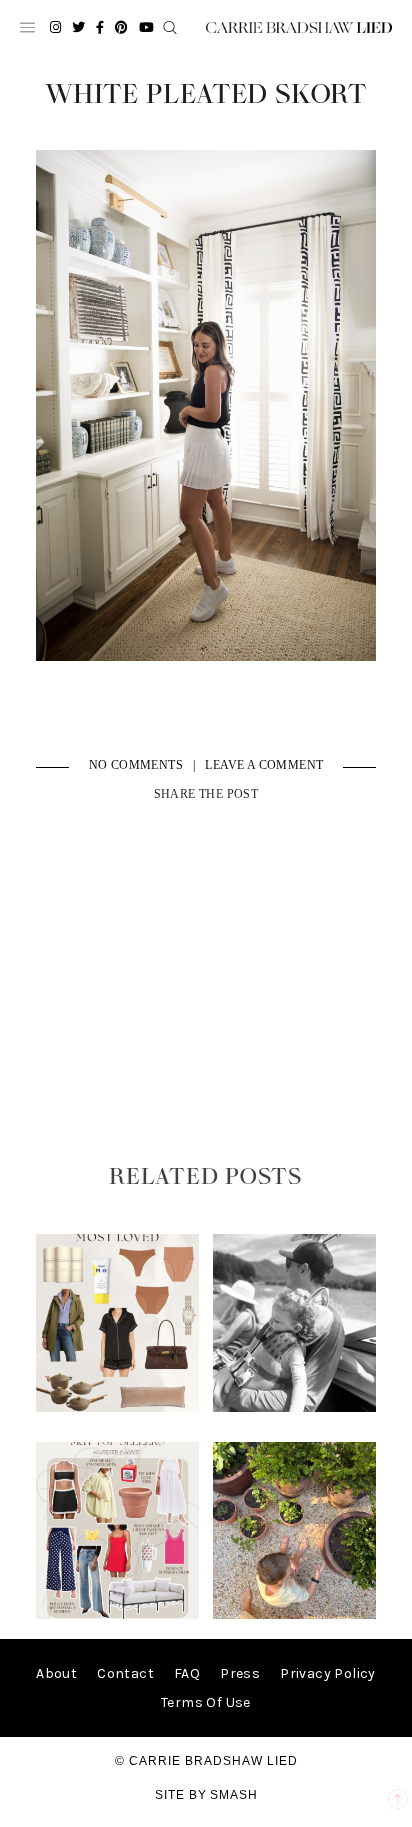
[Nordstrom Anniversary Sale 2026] (118, 1407)
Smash (234, 1795)
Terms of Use (206, 1702)
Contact (125, 1673)
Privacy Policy (328, 1673)
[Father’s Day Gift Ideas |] (295, 1407)
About (56, 1673)
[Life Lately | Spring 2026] (295, 1614)
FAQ (187, 1673)
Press (240, 1673)
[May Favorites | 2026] (118, 1614)
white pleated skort (206, 95)
